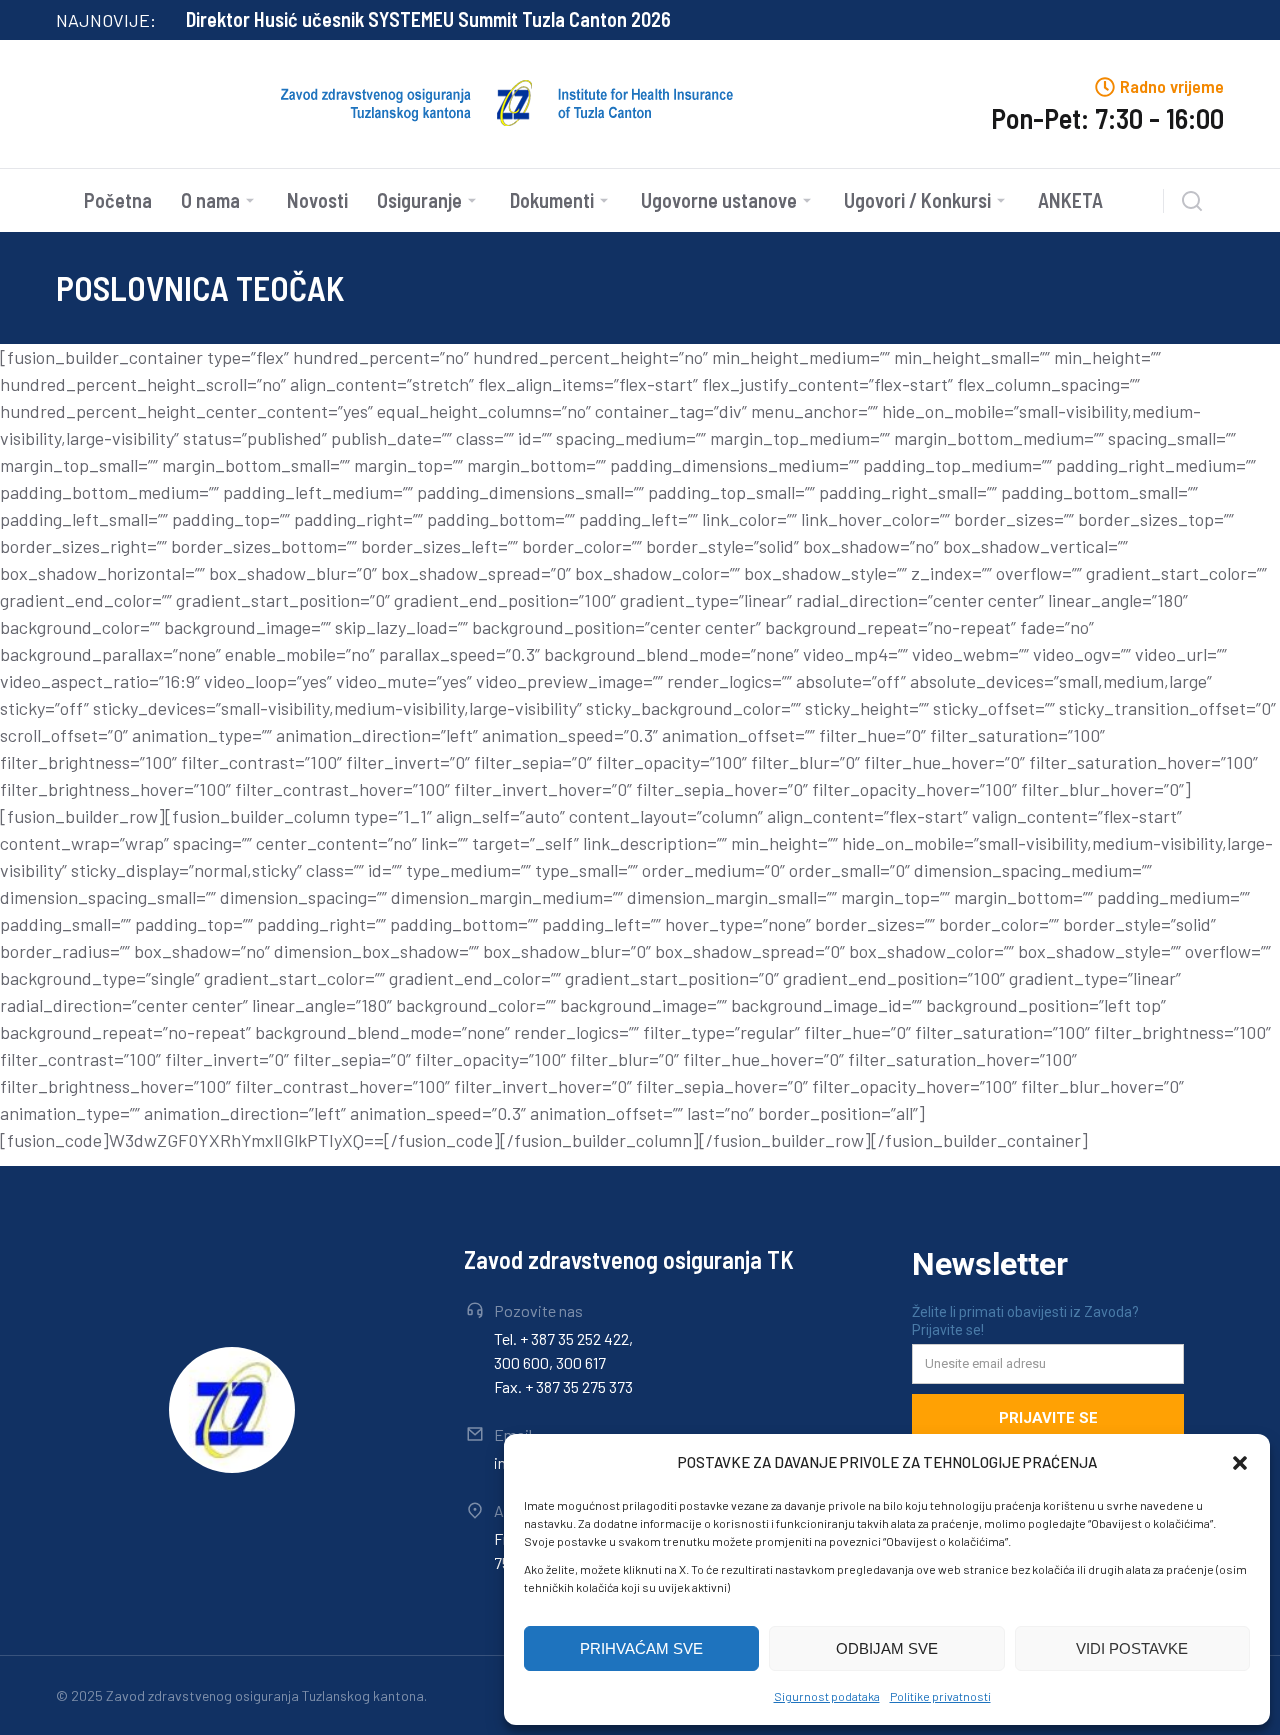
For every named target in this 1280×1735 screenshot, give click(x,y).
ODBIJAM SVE (887, 1648)
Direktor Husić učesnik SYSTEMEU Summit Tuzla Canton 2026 (428, 19)
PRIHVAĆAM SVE (641, 1648)
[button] (1240, 1463)
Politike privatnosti (940, 1696)
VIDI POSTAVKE (1132, 1648)
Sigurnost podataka (827, 1696)
